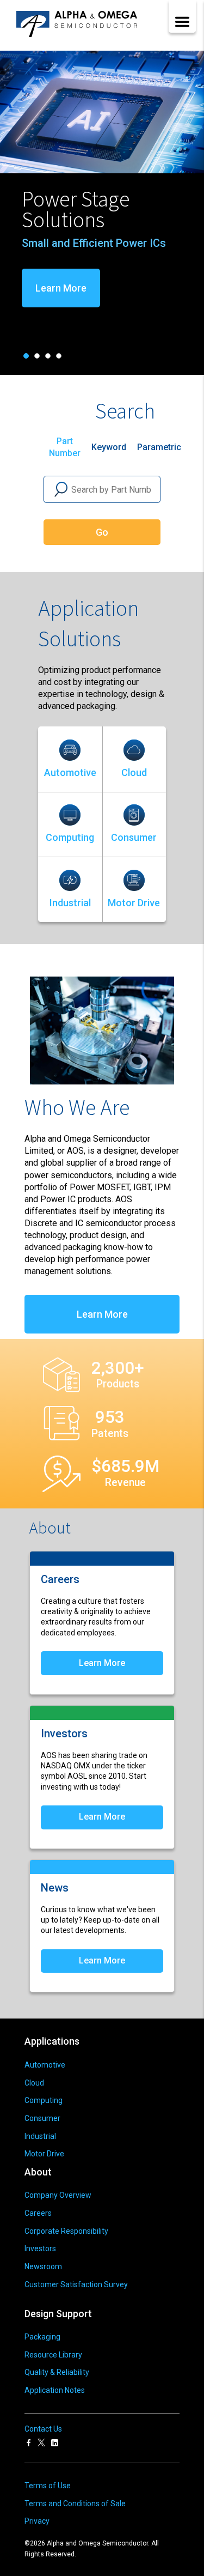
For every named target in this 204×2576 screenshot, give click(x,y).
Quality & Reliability (57, 2372)
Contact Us (43, 2429)
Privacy (37, 2521)
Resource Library (53, 2355)
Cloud (134, 772)
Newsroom (43, 2266)
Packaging (42, 2337)
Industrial (70, 903)
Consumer (134, 837)
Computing (70, 837)
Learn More (160, 288)
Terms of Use (48, 2486)
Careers (38, 2213)
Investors (40, 2248)
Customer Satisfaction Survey (76, 2284)
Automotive (70, 772)
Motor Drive (134, 903)
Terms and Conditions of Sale (75, 2504)
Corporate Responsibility (66, 2231)
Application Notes (55, 2390)
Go (102, 532)
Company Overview (58, 2195)
